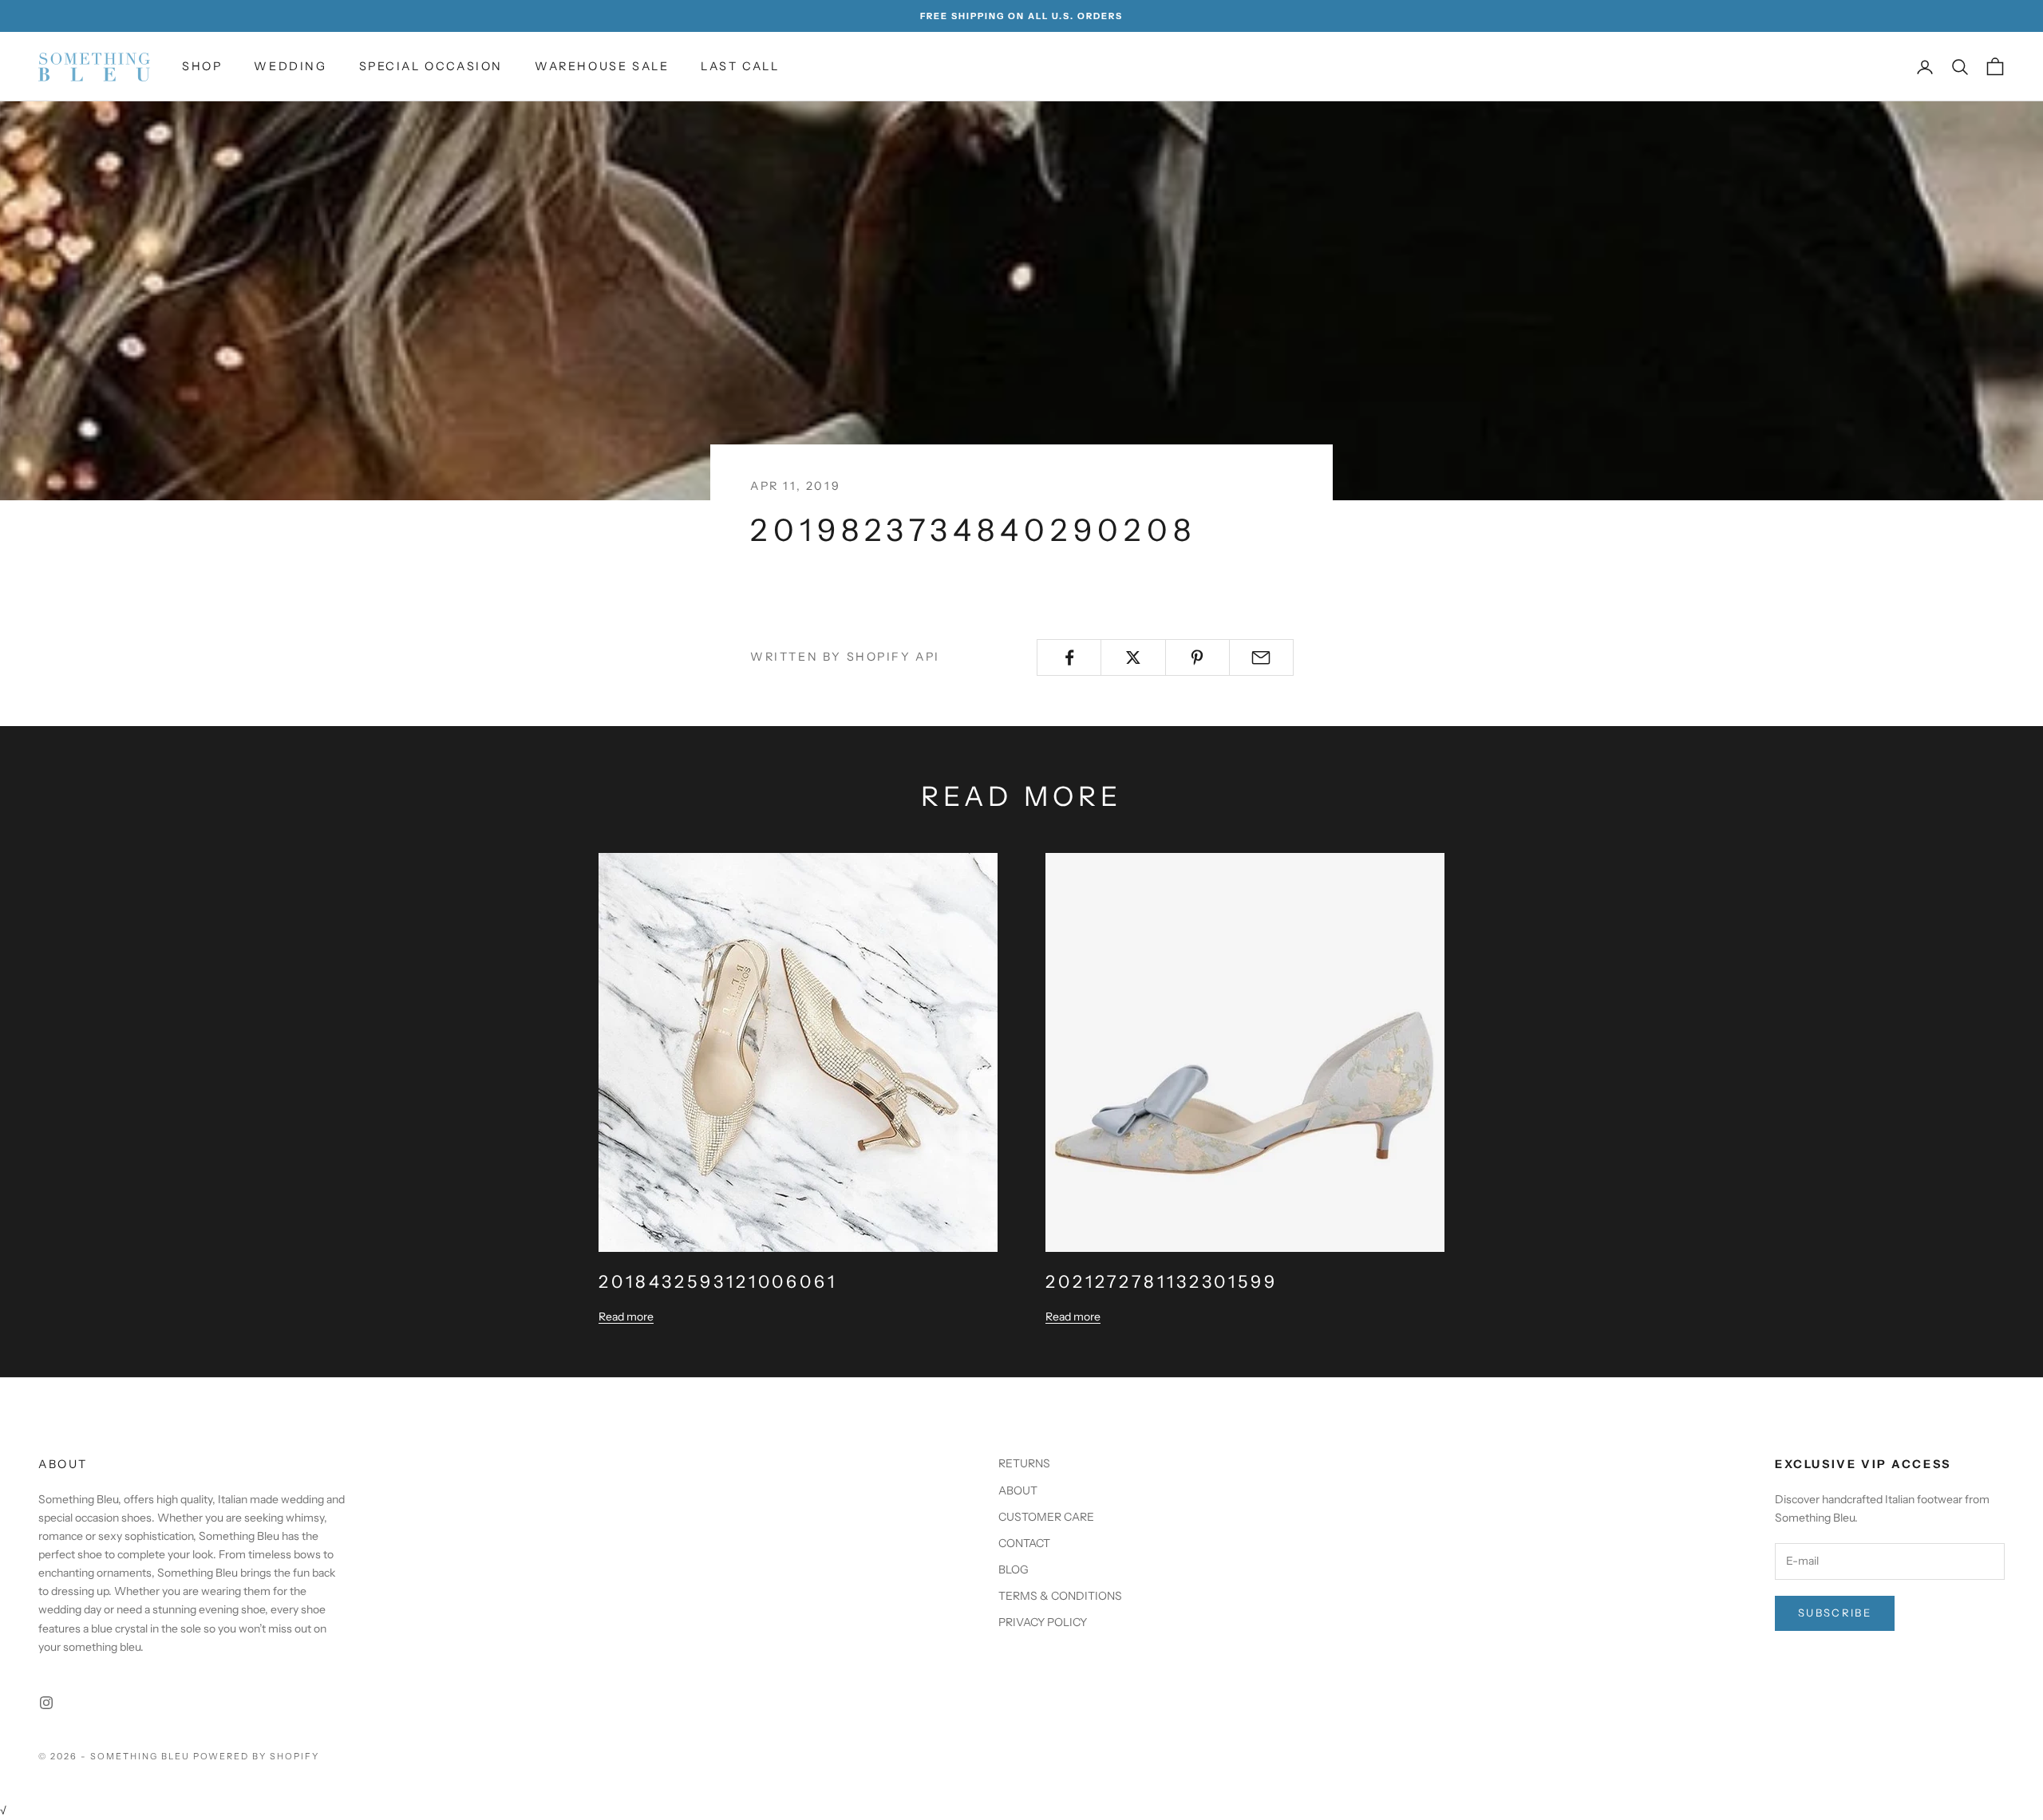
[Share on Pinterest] (1197, 657)
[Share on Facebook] (1069, 657)
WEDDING (290, 66)
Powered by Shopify (257, 1756)
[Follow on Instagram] (46, 1703)
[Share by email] (1261, 657)
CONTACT (1024, 1543)
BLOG (1014, 1569)
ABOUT (1018, 1490)
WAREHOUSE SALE (602, 66)
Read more (626, 1317)
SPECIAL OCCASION (431, 66)
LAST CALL (740, 66)
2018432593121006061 (718, 1281)
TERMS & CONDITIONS (1060, 1596)
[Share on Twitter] (1133, 657)
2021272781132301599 (1162, 1281)
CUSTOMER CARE (1046, 1517)
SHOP (202, 66)
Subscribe (1835, 1613)
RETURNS (1024, 1463)
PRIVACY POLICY (1043, 1622)
